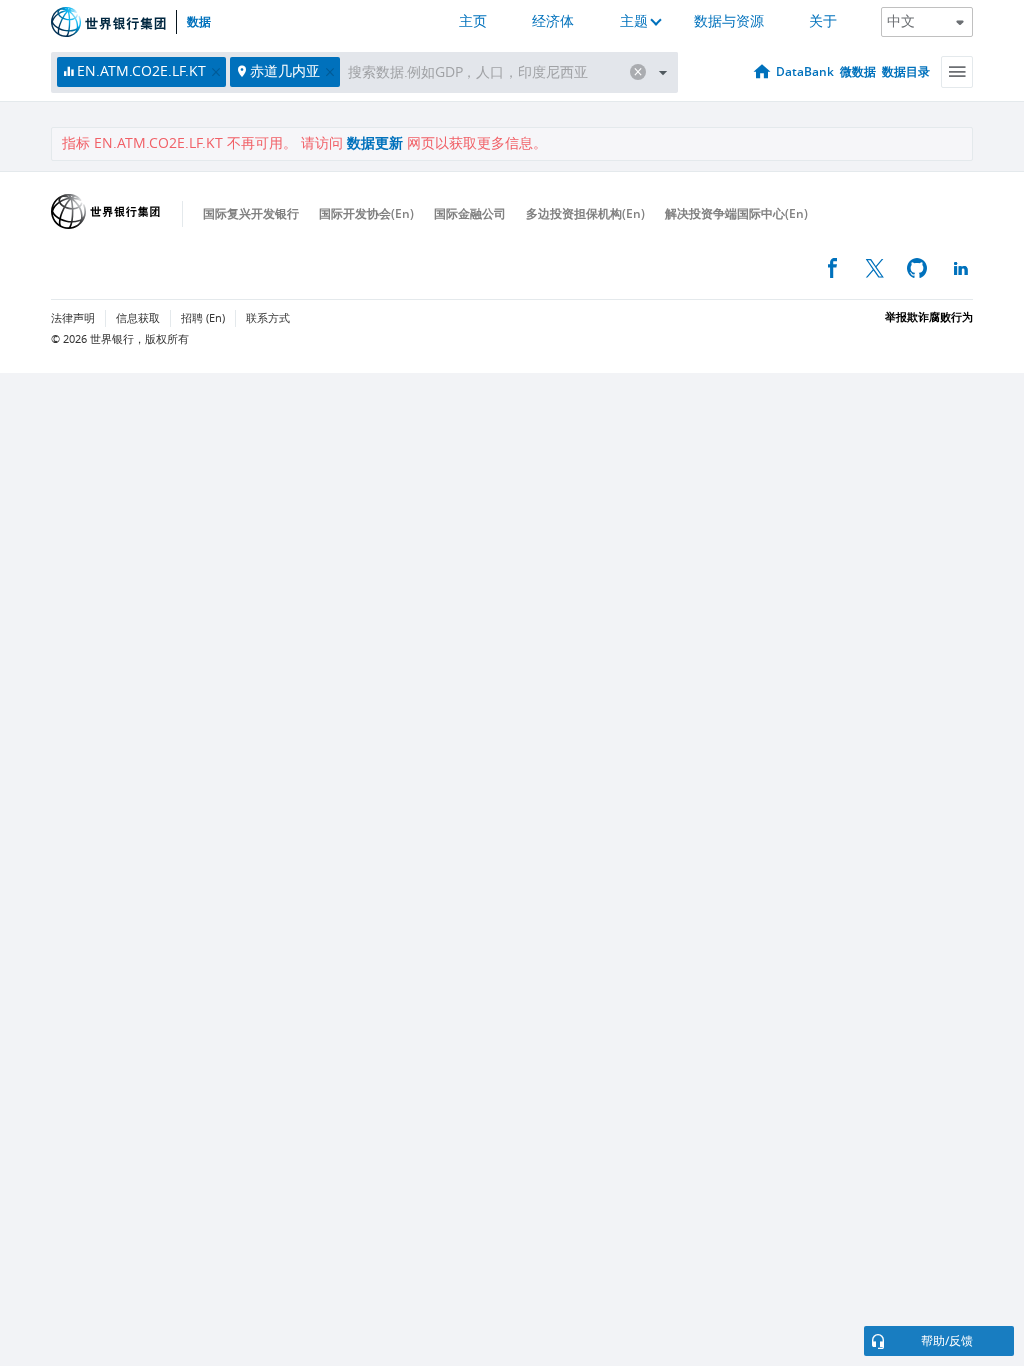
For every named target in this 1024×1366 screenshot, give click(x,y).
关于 (823, 21)
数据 (199, 22)
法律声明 (73, 318)
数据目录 (906, 71)
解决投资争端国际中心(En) (736, 213)
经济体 (553, 21)
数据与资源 (729, 21)
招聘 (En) (203, 318)
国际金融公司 (470, 213)
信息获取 (138, 318)
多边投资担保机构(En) (585, 213)
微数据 (858, 71)
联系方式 (268, 318)
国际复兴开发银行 (251, 213)
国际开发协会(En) (366, 213)
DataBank (805, 71)
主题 (634, 21)
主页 (473, 21)
